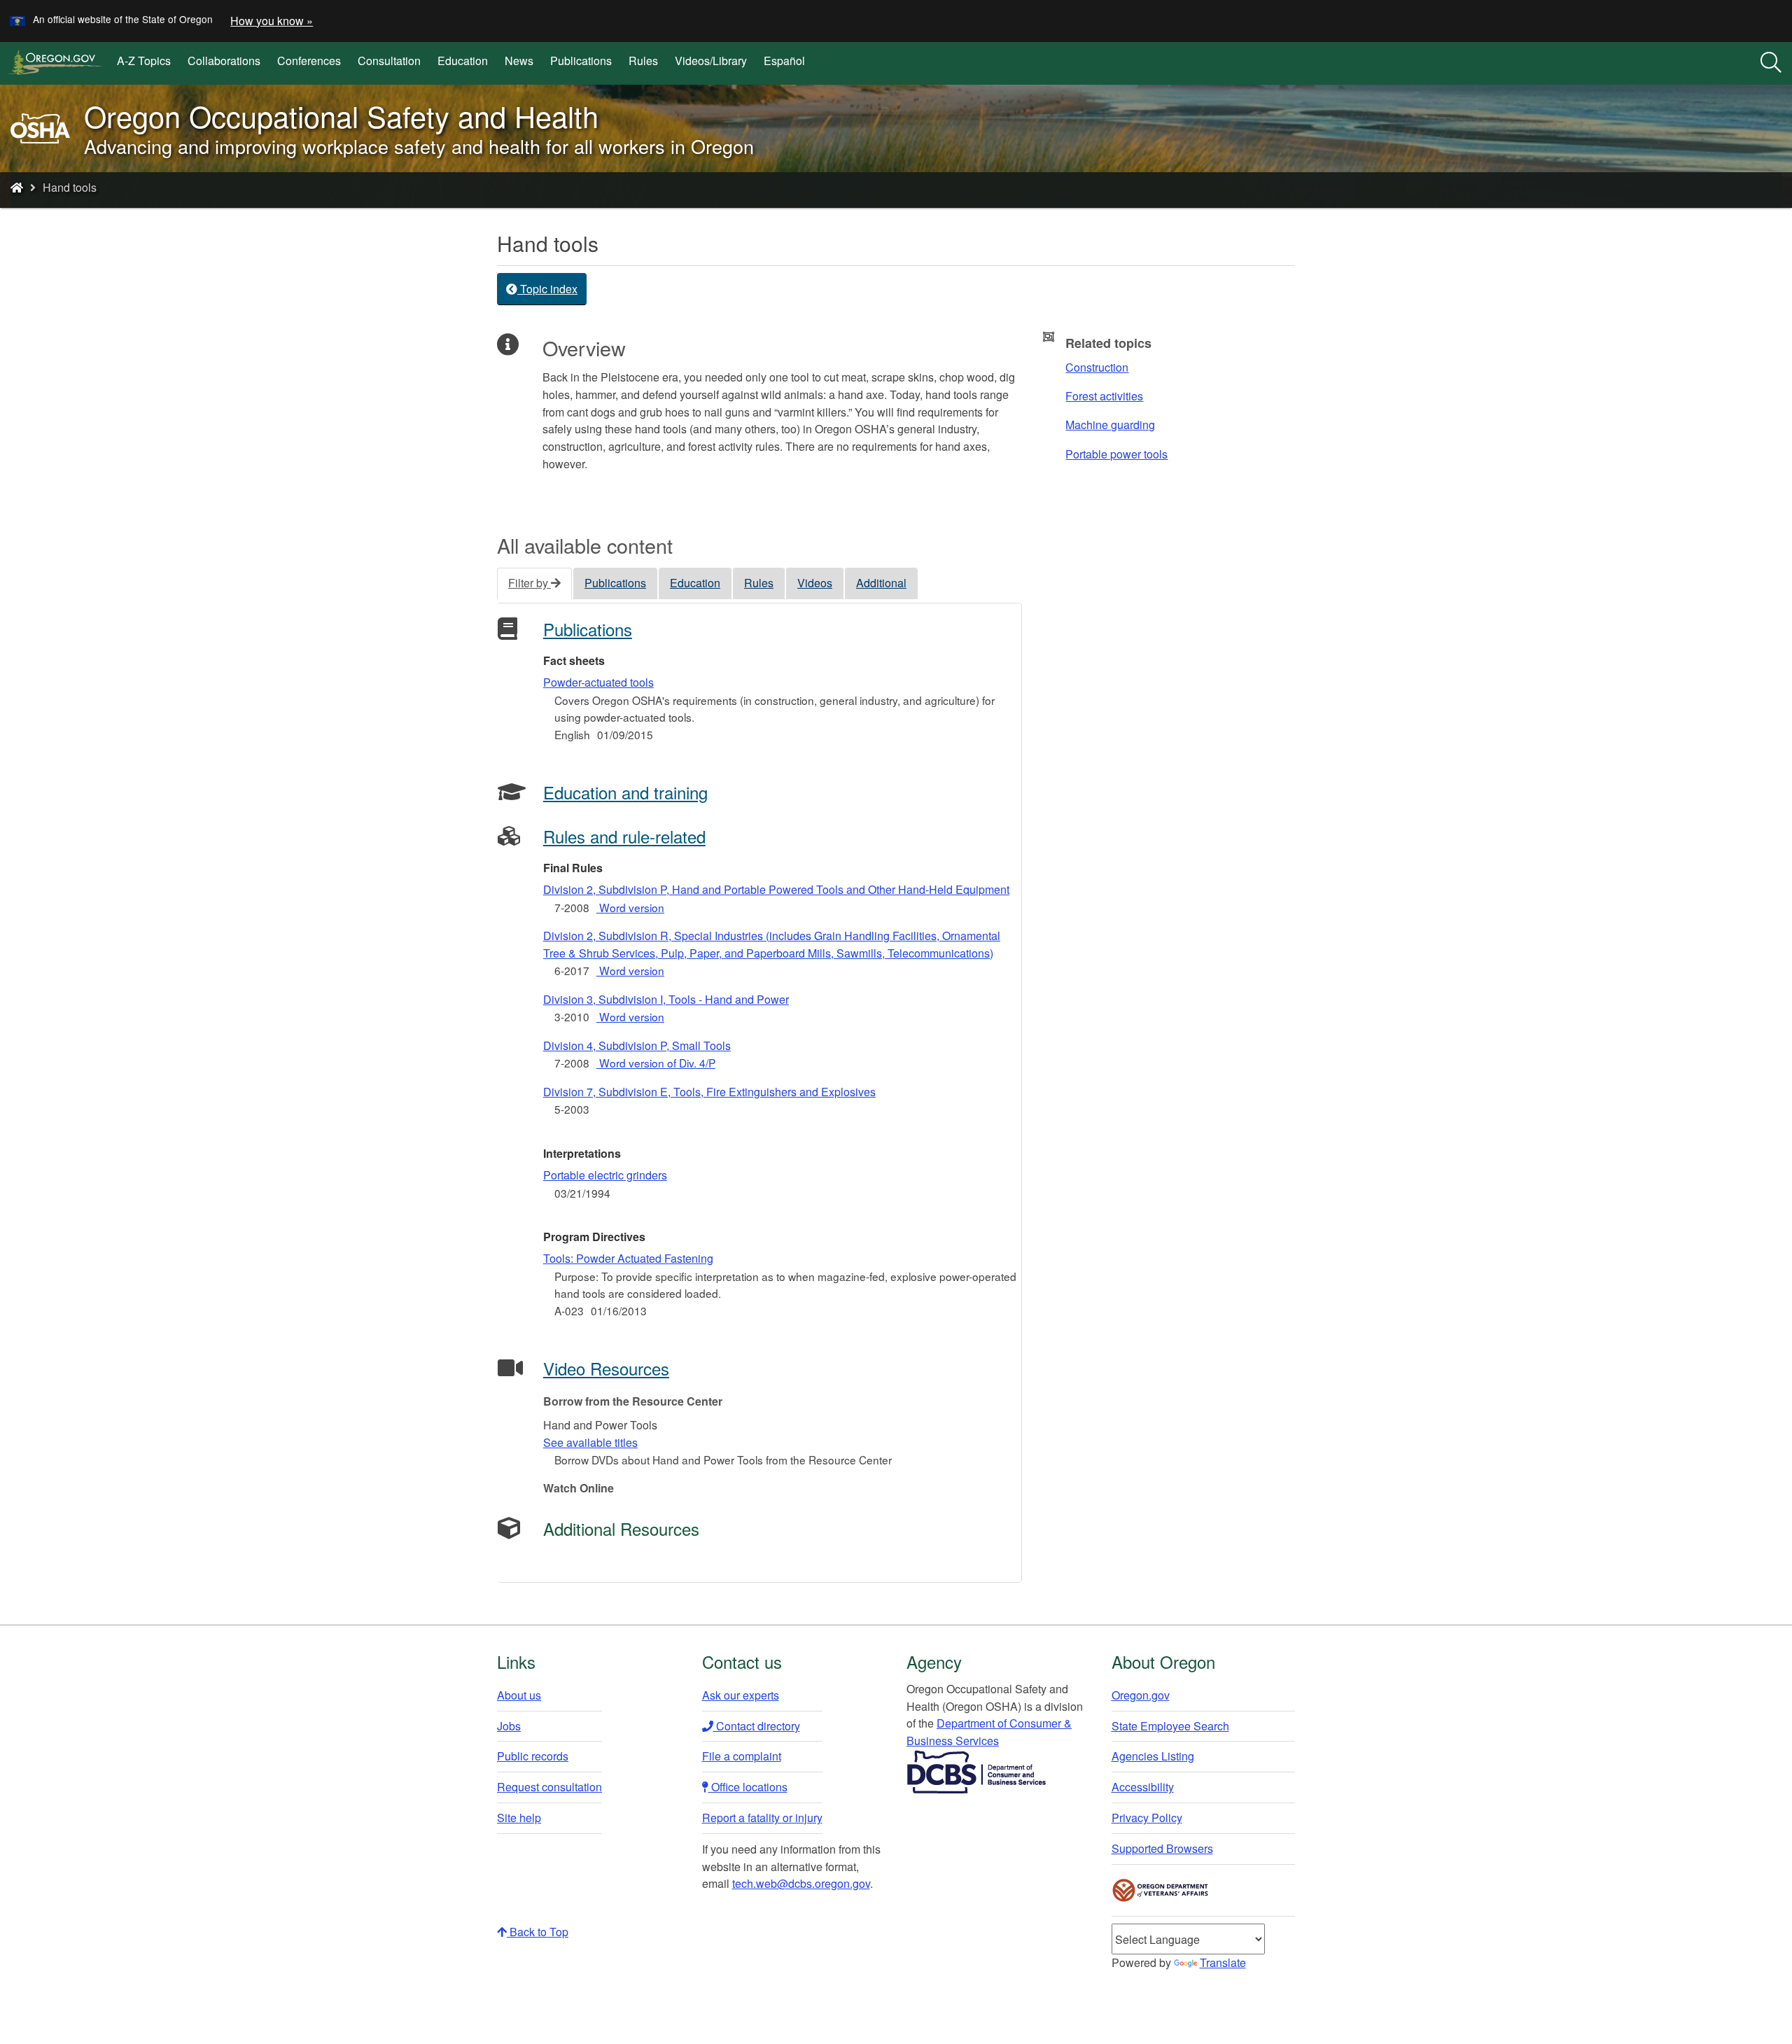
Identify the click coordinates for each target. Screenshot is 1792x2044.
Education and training (625, 792)
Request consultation (549, 1787)
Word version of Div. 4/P (656, 1063)
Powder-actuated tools (598, 682)
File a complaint (742, 1756)
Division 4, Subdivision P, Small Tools (637, 1045)
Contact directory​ (757, 1726)
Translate (1223, 1962)
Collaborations (224, 61)
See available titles (590, 1442)
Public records (533, 1756)
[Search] (1771, 63)
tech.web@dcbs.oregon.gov (801, 1883)
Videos (815, 583)
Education (463, 61)
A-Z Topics (144, 61)
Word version (630, 907)
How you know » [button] (272, 21)
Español (784, 61)
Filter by (530, 583)
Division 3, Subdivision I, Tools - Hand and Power (666, 999)
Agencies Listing (1153, 1756)
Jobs (509, 1726)
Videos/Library (711, 61)
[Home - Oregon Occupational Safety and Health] (17, 187)
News (519, 61)
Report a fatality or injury (762, 1818)
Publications (581, 61)
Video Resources (606, 1368)
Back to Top (538, 1932)
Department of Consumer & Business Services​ (989, 1732)
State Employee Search (1170, 1726)
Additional (881, 583)
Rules (643, 61)
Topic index (547, 289)
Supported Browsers (1162, 1848)
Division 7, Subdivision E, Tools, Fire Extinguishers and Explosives (709, 1092)
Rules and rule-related (624, 836)
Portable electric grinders (605, 1175)
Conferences (309, 61)
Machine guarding (1110, 425)
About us (519, 1695)
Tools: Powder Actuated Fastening (628, 1258)
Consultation (389, 61)
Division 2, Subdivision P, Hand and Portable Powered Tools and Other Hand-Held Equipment (776, 889)
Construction (1097, 367)
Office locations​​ (748, 1787)
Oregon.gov (1141, 1695)
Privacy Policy (1147, 1818)
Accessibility (1143, 1787)
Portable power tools (1116, 454)
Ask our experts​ (741, 1695)
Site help (519, 1818)
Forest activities (1104, 396)
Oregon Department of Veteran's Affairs (1161, 1890)
